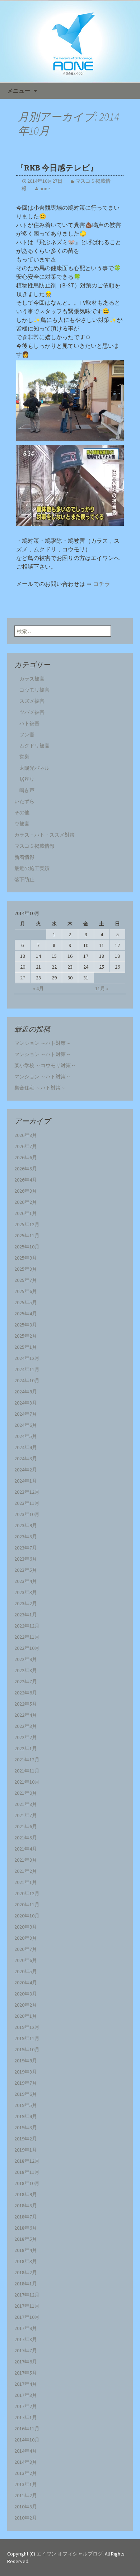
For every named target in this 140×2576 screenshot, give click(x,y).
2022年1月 (26, 1748)
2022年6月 (26, 1693)
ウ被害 (22, 824)
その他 (22, 813)
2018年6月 (26, 2228)
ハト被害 (29, 723)
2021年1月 (26, 1882)
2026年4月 (26, 1180)
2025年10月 (27, 1247)
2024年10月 (27, 1380)
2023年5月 (26, 1570)
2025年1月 (26, 1347)
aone (45, 188)
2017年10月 (27, 2317)
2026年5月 (26, 1169)
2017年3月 (26, 2395)
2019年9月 (26, 2061)
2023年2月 (26, 1603)
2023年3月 (26, 1592)
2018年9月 (26, 2194)
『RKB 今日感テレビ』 (57, 168)
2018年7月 (26, 2217)
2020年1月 (26, 2016)
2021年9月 (26, 1793)
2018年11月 (27, 2172)
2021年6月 (26, 1826)
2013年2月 (26, 2473)
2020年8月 (26, 1938)
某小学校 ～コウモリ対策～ (45, 1065)
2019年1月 (26, 2150)
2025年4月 (26, 1314)
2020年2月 (26, 2005)
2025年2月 (26, 1336)
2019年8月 (26, 2072)
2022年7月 (26, 1681)
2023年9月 (26, 1525)
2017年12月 (27, 2295)
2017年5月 (26, 2373)
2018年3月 (26, 2261)
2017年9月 (26, 2328)
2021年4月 (26, 1849)
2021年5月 (26, 1838)
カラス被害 (32, 679)
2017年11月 (27, 2306)
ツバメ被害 (29, 712)
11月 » (102, 988)
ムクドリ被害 (34, 746)
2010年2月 (26, 2518)
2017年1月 (26, 2417)
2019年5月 (26, 2105)
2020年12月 (27, 1893)
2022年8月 (26, 1670)
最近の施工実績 (32, 868)
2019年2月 (26, 2139)
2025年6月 (26, 1291)
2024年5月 (26, 1436)
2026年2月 (26, 1202)
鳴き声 (27, 790)
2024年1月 (26, 1481)
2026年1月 (26, 1213)
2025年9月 (26, 1258)
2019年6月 (26, 2094)
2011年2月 (26, 2495)
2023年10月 (27, 1514)
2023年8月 (26, 1537)
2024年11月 (27, 1369)
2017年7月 (26, 2350)
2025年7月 (26, 1280)
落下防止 (24, 879)
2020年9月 (26, 1927)
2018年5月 (26, 2239)
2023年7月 (26, 1548)
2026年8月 (26, 1135)
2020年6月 (26, 1960)
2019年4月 (26, 2116)
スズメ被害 (32, 701)
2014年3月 (26, 2462)
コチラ (102, 584)
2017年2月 (26, 2406)
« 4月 (38, 988)
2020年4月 (26, 1983)
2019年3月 (26, 2127)
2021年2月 (26, 1871)
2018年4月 (26, 2250)
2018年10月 (27, 2183)
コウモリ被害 (34, 690)
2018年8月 (26, 2206)
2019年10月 (27, 2049)
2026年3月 (26, 1191)
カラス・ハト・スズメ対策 (45, 835)
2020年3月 (26, 1994)
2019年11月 (27, 2038)
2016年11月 (27, 2429)
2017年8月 (26, 2339)
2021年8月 (26, 1804)
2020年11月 (27, 1904)
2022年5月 (26, 1704)
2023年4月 (26, 1581)
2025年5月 (26, 1302)
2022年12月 (27, 1626)
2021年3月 (26, 1860)
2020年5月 (26, 1971)
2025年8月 (26, 1269)
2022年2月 (26, 1737)
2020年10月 (27, 1916)
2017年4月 (26, 2384)
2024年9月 (26, 1392)
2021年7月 (26, 1815)
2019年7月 (26, 2083)
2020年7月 (26, 1949)
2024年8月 (26, 1403)
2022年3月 (26, 1726)
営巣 (24, 757)
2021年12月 (27, 1760)
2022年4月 (26, 1715)
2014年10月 (27, 2440)
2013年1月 (26, 2484)
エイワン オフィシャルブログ (69, 2554)
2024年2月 (26, 1470)
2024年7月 (26, 1414)
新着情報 (24, 857)
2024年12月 (27, 1358)
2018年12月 (27, 2161)
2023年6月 (26, 1559)
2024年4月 (26, 1447)
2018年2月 (26, 2272)
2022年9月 (26, 1659)
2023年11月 (27, 1503)
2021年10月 (27, 1782)
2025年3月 (26, 1325)
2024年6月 (26, 1425)
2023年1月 (26, 1615)
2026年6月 (26, 1157)
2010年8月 (26, 2507)
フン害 (27, 734)
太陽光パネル (34, 768)
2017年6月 (26, 2362)
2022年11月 (27, 1637)
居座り (27, 779)
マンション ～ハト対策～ (43, 1043)
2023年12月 (27, 1492)
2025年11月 (27, 1235)
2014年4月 (26, 2451)
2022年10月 (27, 1648)
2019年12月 (27, 2027)
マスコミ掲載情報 (34, 846)
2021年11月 (27, 1771)
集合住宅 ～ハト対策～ (40, 1088)
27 (23, 978)
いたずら (24, 801)
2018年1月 (26, 2284)
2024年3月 (26, 1458)
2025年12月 (27, 1224)
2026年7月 (26, 1146)
